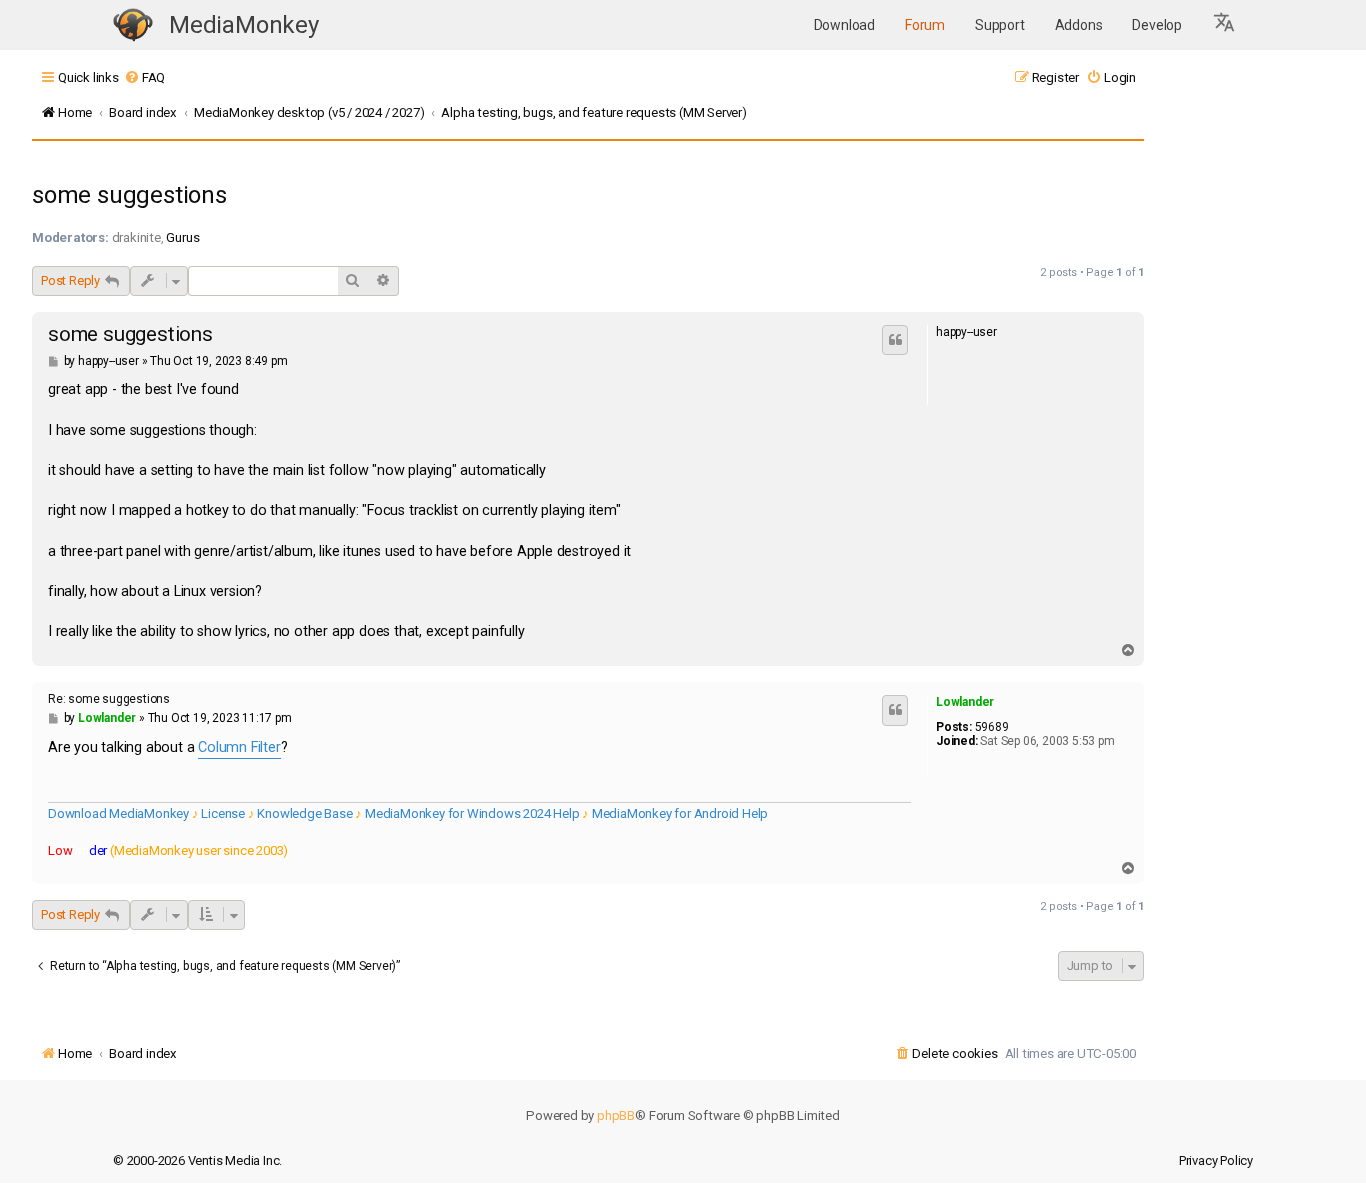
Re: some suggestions (109, 699)
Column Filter (239, 747)
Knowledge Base (304, 813)
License (223, 813)
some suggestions (129, 195)
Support (1000, 25)
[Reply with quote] (895, 340)
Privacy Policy (1216, 1160)
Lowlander (965, 702)
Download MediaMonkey (118, 813)
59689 (992, 727)
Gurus (182, 237)
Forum (925, 25)
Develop (1157, 25)
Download (844, 25)
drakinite (136, 237)
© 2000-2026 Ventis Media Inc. (197, 1160)
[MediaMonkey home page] (133, 25)
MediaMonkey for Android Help (680, 813)
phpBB (616, 1115)
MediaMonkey (244, 25)
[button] (1225, 25)
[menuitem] (144, 77)
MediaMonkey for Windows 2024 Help (472, 813)
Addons (1079, 25)
